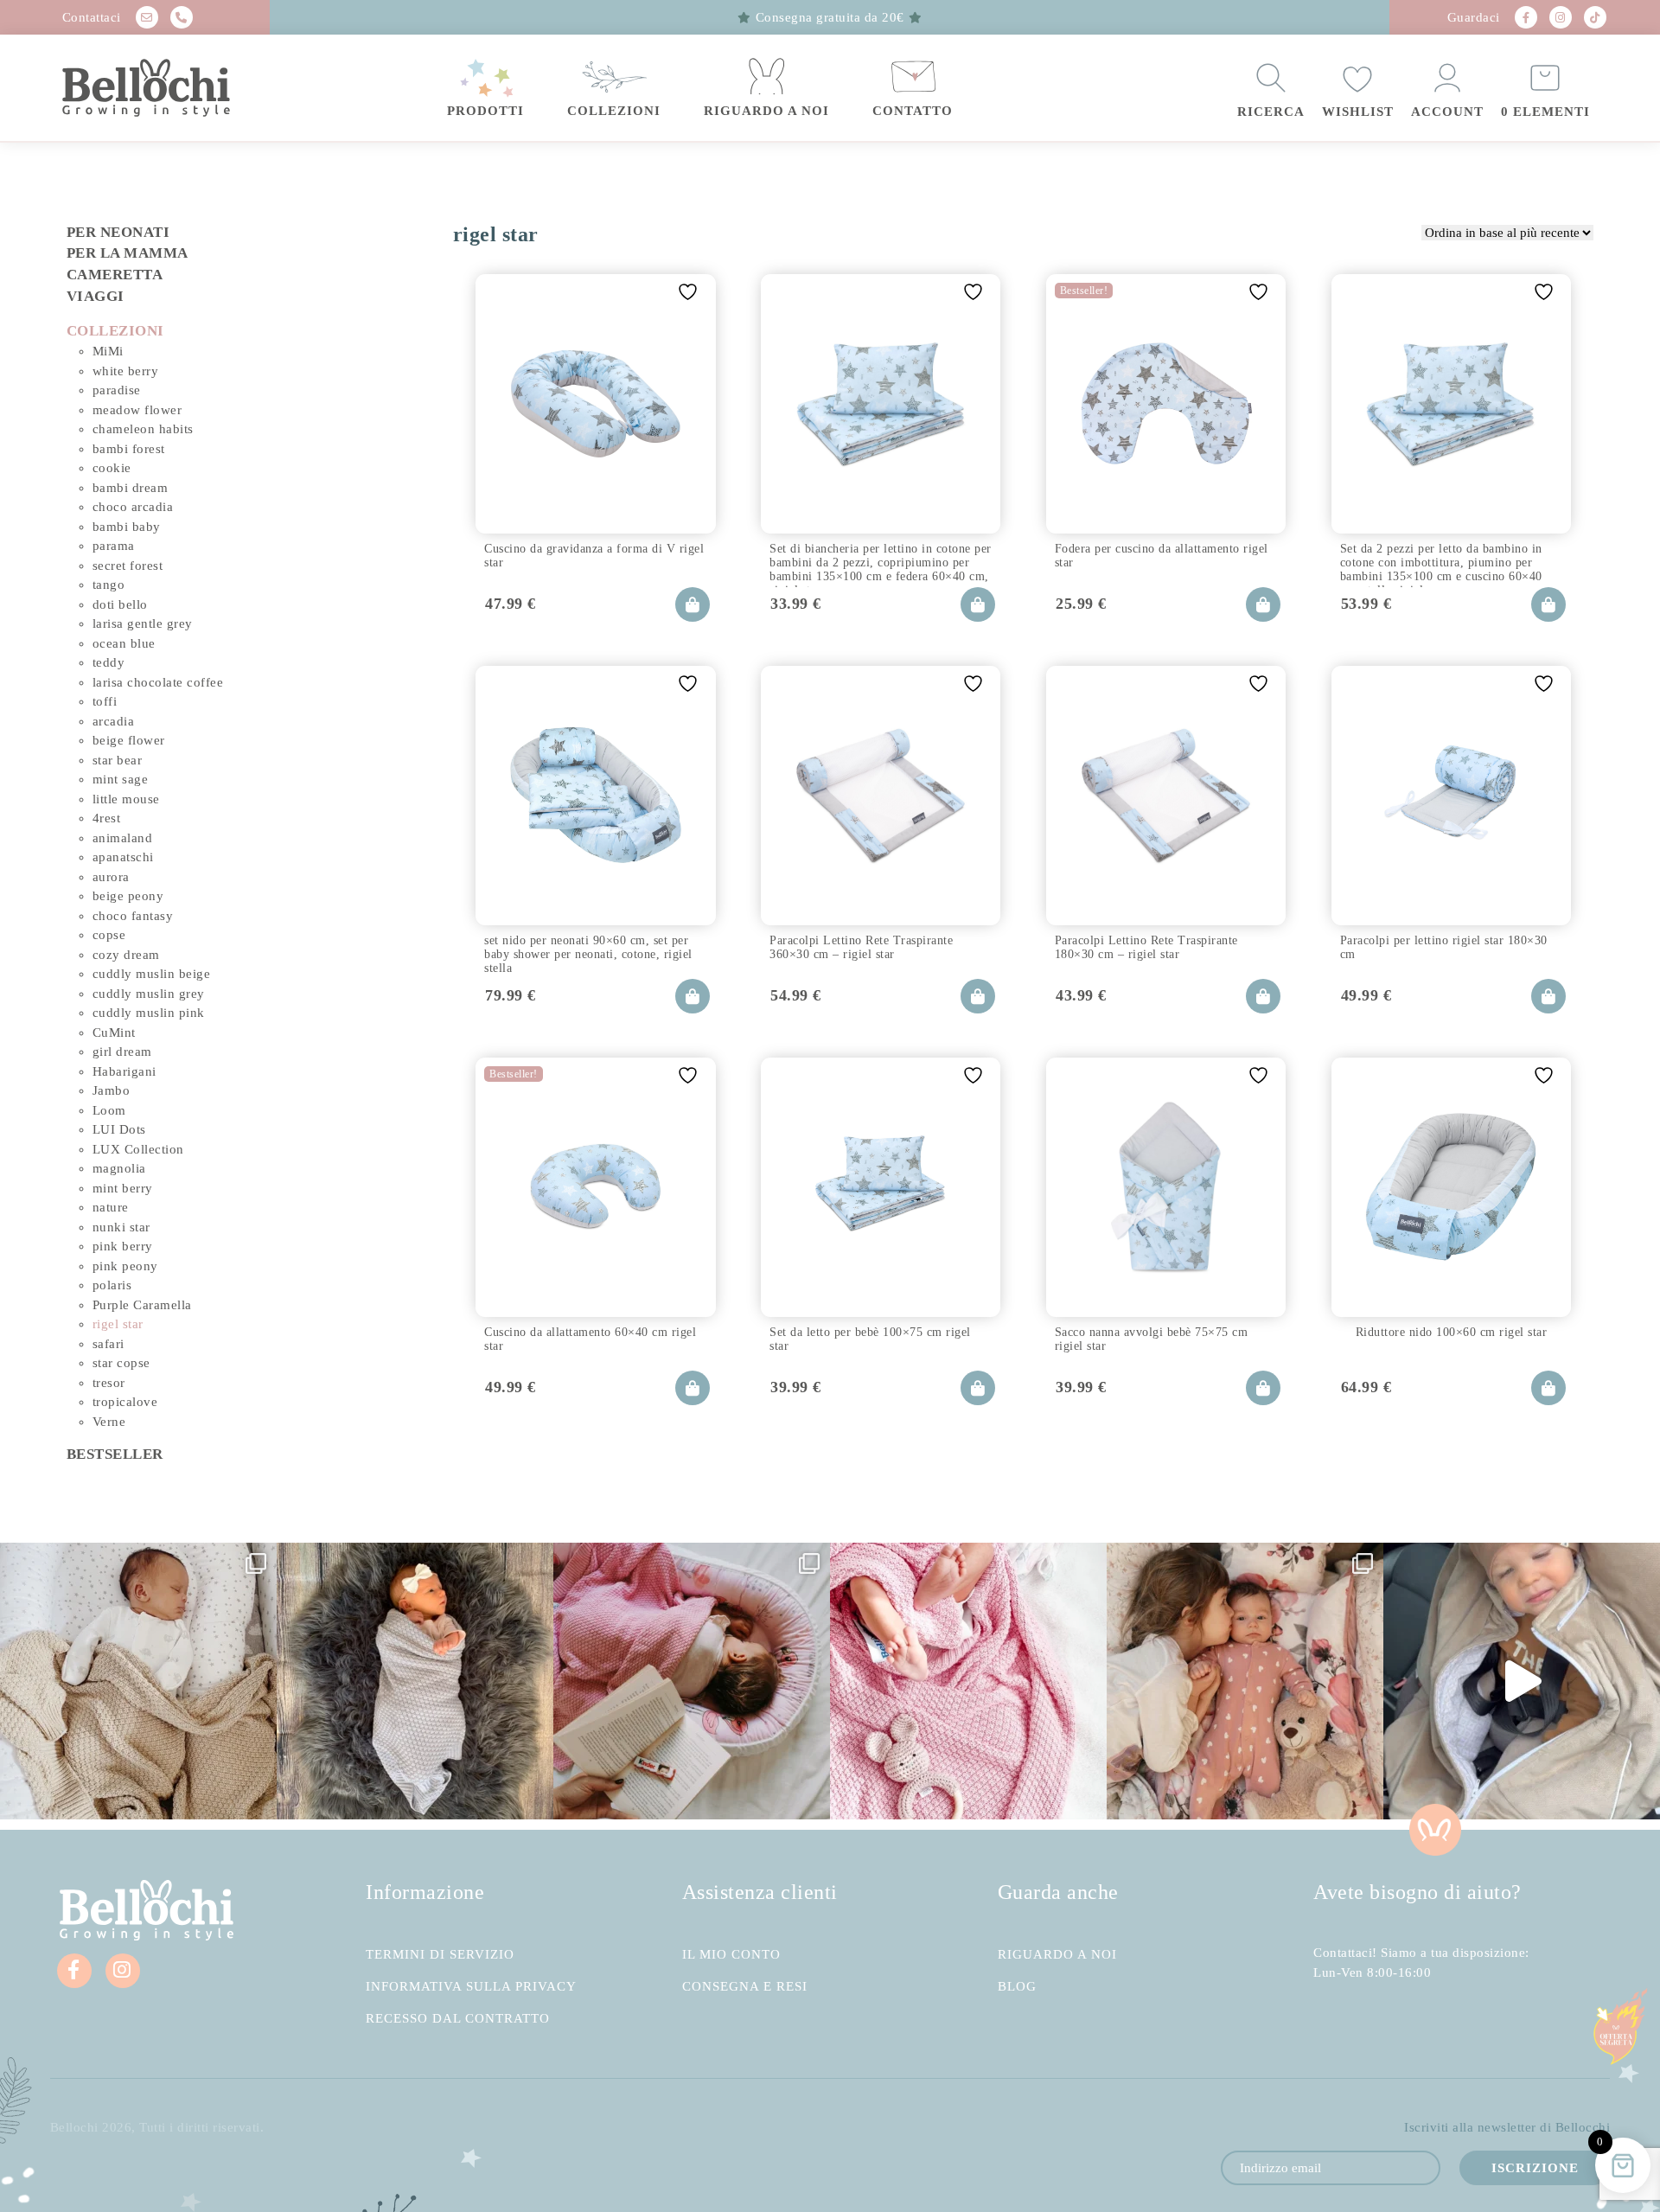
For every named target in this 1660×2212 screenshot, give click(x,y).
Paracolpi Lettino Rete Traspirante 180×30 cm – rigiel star (1146, 947)
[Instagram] (1561, 17)
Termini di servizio (440, 1955)
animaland (123, 838)
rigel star (118, 1324)
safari (109, 1344)
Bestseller (115, 1454)
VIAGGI (96, 296)
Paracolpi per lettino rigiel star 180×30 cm (1444, 947)
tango (109, 585)
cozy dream (126, 955)
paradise (117, 390)
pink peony (125, 1266)
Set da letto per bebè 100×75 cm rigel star (870, 1339)
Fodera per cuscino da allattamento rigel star (1162, 556)
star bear (118, 760)
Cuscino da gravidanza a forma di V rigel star (594, 556)
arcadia (114, 721)
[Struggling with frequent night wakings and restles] (138, 1681)
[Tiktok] (1595, 17)
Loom (109, 1110)
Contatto (913, 111)
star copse (121, 1363)
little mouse (126, 799)
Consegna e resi (745, 1987)
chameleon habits (143, 429)
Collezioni (614, 111)
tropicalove (125, 1402)
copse (109, 935)
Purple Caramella (142, 1305)
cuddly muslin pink (149, 1013)
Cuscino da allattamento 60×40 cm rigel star (590, 1339)
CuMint (114, 1032)
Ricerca (1271, 112)
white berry (126, 371)
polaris (112, 1285)
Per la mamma (128, 253)
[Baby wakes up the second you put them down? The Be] (692, 1681)
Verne (109, 1422)
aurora (111, 877)
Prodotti (485, 111)
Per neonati (118, 232)
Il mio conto (731, 1955)
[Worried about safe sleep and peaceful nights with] (1245, 1681)
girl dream (122, 1052)
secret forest (128, 566)
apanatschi (123, 857)
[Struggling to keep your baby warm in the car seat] (1522, 1681)
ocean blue (124, 643)
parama (114, 546)
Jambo (112, 1090)
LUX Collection (138, 1149)
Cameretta (115, 275)
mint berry (123, 1188)
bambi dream (131, 488)
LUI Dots (119, 1129)
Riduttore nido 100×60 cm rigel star (1452, 1332)
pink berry (123, 1246)
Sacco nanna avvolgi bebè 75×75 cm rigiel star (1152, 1339)
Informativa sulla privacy (471, 1987)
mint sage (121, 779)
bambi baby (127, 527)
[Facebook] (1526, 17)
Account (1447, 112)
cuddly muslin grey (149, 994)
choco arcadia (133, 507)
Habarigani (124, 1071)
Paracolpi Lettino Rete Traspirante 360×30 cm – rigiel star (861, 947)
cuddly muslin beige (152, 974)
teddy (109, 662)
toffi (105, 701)
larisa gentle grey (143, 623)
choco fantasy (133, 916)
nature (111, 1207)
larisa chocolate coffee (158, 682)
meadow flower (137, 410)
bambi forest (129, 449)
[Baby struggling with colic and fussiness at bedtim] (415, 1681)
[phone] (182, 17)
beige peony (128, 896)
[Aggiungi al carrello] (693, 604)
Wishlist (1358, 112)
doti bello (120, 604)
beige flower (129, 740)
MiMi (108, 351)
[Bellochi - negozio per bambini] (181, 88)
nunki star (121, 1227)
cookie (112, 468)
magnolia (119, 1168)
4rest (107, 818)
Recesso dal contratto (458, 2019)
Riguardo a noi (766, 111)
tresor (109, 1383)
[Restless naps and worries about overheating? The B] (968, 1681)
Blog (1017, 1987)
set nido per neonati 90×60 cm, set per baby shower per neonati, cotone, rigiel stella (588, 952)
